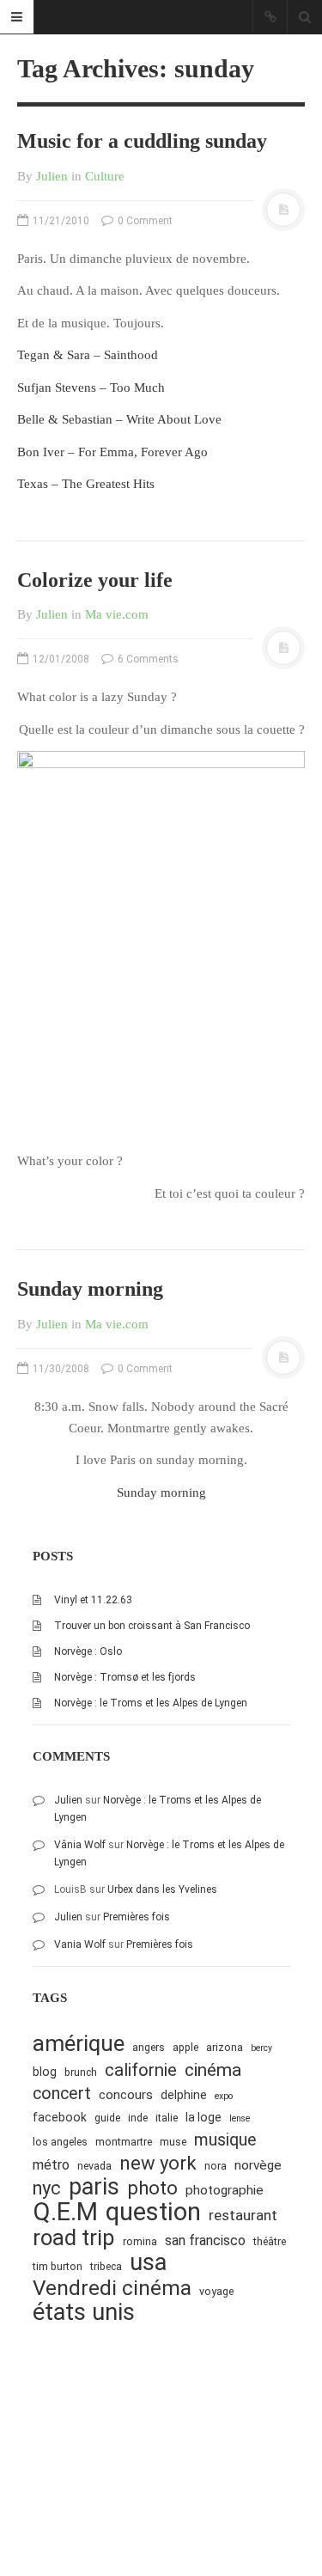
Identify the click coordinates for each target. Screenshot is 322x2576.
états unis (84, 2313)
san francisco (205, 2240)
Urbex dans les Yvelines (162, 1889)
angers (149, 2047)
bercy (261, 2048)
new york (158, 2163)
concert (62, 2094)
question (153, 2212)
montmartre (124, 2142)
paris (94, 2187)
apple (185, 2047)
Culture (105, 176)
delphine (184, 2095)
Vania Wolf (80, 1944)
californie (141, 2070)
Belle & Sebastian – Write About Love (119, 419)
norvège (258, 2165)
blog (45, 2072)
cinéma (213, 2069)
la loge (204, 2117)
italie (167, 2118)
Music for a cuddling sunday (142, 141)
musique (225, 2140)
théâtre (270, 2241)
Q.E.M (65, 2212)
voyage (216, 2291)
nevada (94, 2166)
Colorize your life (95, 580)
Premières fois (137, 1917)
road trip (74, 2238)
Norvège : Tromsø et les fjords (125, 1677)
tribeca (106, 2266)
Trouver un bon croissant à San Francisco (152, 1626)
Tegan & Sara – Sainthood (88, 355)
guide (107, 2118)
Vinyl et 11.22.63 (93, 1600)
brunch (81, 2072)
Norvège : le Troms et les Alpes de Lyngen (151, 1703)
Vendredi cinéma (112, 2288)
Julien (52, 176)
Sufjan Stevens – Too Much (91, 388)
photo (152, 2188)
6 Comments (147, 659)
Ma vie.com (117, 614)
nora (216, 2166)
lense (240, 2118)
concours (126, 2095)
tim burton (58, 2266)
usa (148, 2263)
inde (138, 2118)
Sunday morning (90, 1289)
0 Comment (144, 221)
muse (173, 2142)
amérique (79, 2044)
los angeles (60, 2142)
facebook (60, 2117)
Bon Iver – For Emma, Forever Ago (112, 452)
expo (224, 2096)
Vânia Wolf (80, 1845)
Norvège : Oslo (88, 1651)
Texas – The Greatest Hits (86, 484)
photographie (225, 2190)
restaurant (243, 2215)
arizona (225, 2047)
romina (140, 2241)
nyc (47, 2188)
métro (51, 2165)
